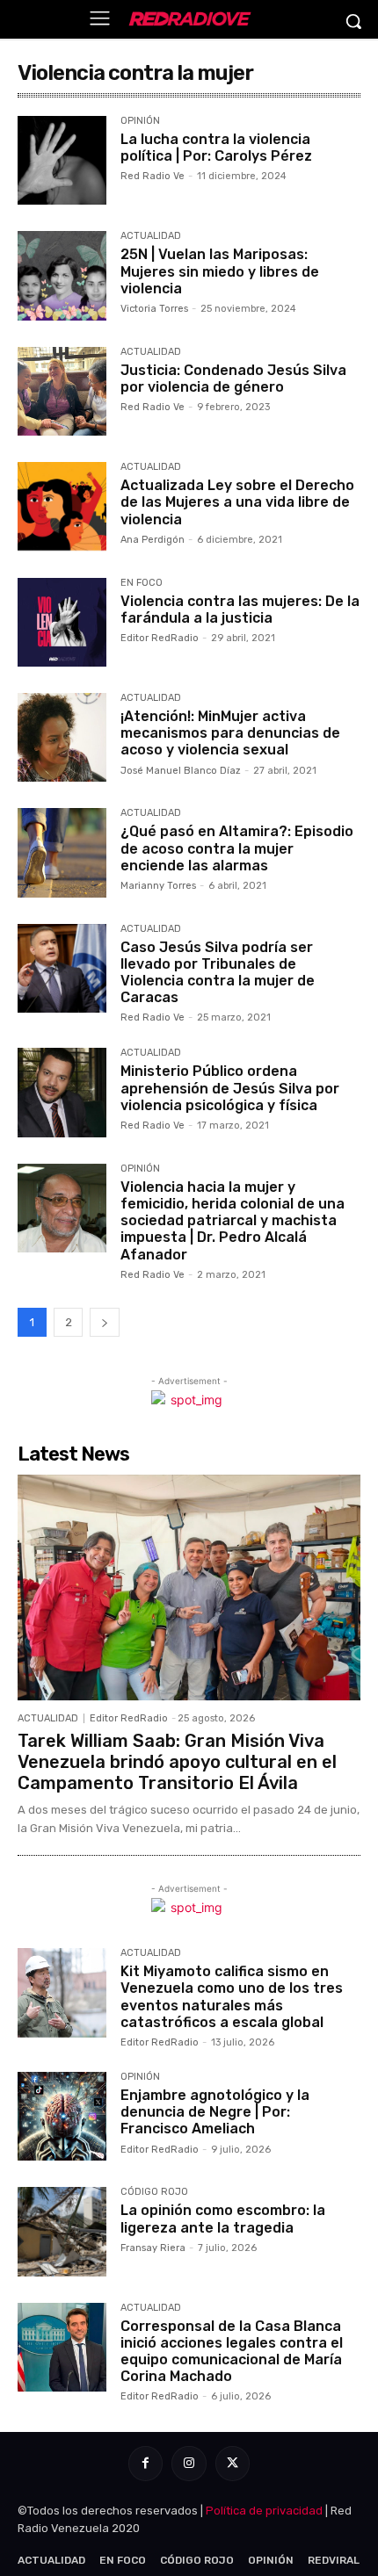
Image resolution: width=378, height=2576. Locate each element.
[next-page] (105, 1322)
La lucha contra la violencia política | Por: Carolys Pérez (216, 148)
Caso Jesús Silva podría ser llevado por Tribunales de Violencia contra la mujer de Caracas (218, 973)
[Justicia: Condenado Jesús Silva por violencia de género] (62, 391)
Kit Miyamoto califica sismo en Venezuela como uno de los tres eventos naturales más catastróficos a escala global (232, 1997)
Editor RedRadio (160, 638)
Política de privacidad (264, 2511)
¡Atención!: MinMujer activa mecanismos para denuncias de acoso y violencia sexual (230, 733)
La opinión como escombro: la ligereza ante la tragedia (223, 2219)
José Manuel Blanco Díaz (181, 771)
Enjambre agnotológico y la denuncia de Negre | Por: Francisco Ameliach (215, 2112)
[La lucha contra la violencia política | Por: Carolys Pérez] (62, 160)
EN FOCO (142, 583)
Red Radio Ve (153, 176)
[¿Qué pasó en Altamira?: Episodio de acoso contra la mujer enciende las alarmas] (62, 852)
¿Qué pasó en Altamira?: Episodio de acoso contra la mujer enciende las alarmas (237, 848)
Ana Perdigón (153, 540)
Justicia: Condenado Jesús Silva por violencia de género (233, 379)
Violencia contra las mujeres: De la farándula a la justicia (240, 610)
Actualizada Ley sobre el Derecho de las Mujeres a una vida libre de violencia (237, 502)
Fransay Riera (153, 2248)
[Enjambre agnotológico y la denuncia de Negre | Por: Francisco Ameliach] (62, 2116)
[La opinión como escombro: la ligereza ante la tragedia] (62, 2231)
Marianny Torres (158, 886)
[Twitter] (233, 2463)
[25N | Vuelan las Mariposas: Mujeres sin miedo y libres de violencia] (62, 275)
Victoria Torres (154, 309)
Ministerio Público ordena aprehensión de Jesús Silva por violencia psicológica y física (230, 1088)
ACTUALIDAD (151, 236)
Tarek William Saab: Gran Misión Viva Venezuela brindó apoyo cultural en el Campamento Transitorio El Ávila (177, 1762)
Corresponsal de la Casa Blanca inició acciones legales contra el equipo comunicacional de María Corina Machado (232, 2352)
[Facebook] (145, 2463)
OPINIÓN (140, 121)
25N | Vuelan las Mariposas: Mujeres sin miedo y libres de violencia (220, 271)
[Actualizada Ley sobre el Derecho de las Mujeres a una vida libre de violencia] (62, 506)
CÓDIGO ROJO (154, 2192)
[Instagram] (189, 2463)
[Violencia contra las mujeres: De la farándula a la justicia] (62, 622)
